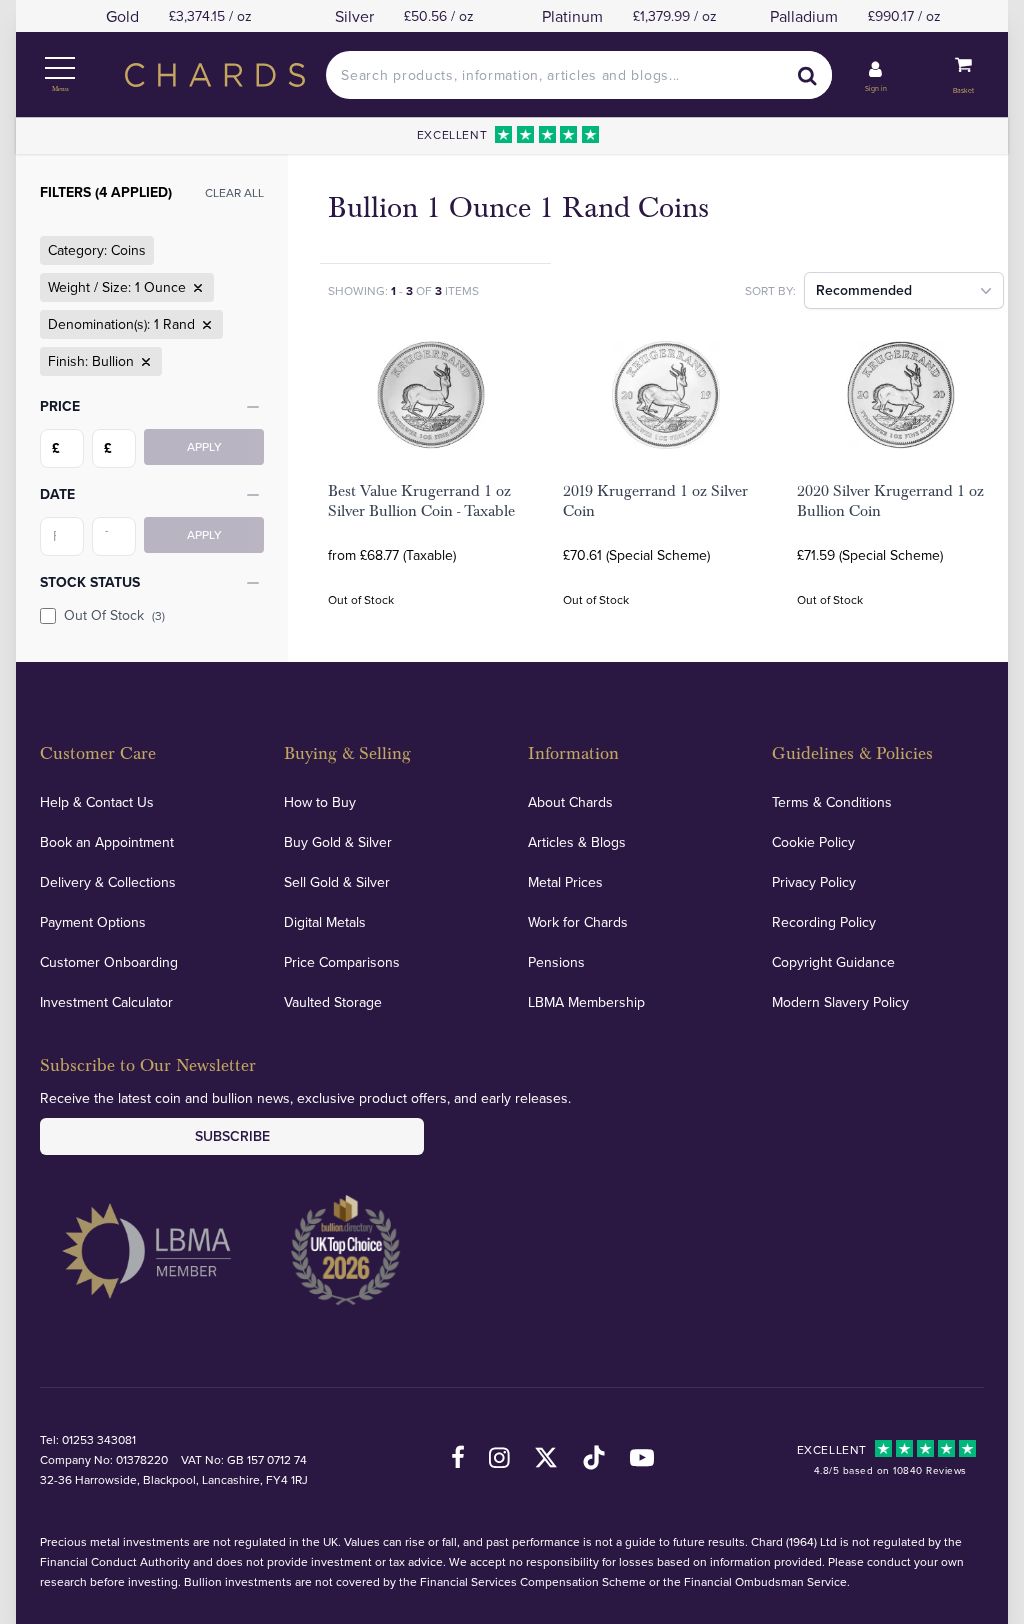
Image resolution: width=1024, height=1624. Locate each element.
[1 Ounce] (196, 288)
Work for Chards (578, 922)
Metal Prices (565, 882)
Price (60, 406)
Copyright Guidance (833, 962)
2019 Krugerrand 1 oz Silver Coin (655, 501)
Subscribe (232, 1136)
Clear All (234, 192)
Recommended (864, 290)
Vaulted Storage (333, 1002)
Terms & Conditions (832, 802)
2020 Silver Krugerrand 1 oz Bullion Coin (890, 501)
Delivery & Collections (108, 882)
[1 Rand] (205, 325)
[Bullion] (144, 362)
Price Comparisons (342, 962)
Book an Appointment (107, 842)
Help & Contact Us (97, 802)
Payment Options (93, 922)
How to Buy (320, 802)
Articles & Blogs (577, 842)
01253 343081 (99, 1439)
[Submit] (808, 75)
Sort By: (770, 290)
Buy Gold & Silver (338, 842)
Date (57, 494)
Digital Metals (325, 922)
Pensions (556, 962)
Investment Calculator (106, 1002)
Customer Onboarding (109, 962)
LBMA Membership (586, 1002)
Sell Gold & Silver (337, 882)
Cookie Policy (813, 842)
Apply (204, 446)
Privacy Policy (814, 882)
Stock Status (90, 582)
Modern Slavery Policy (840, 1002)
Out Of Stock (114, 615)
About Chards (570, 802)
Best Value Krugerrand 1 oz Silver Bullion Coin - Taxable (421, 501)
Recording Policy (824, 922)
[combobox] (578, 75)
